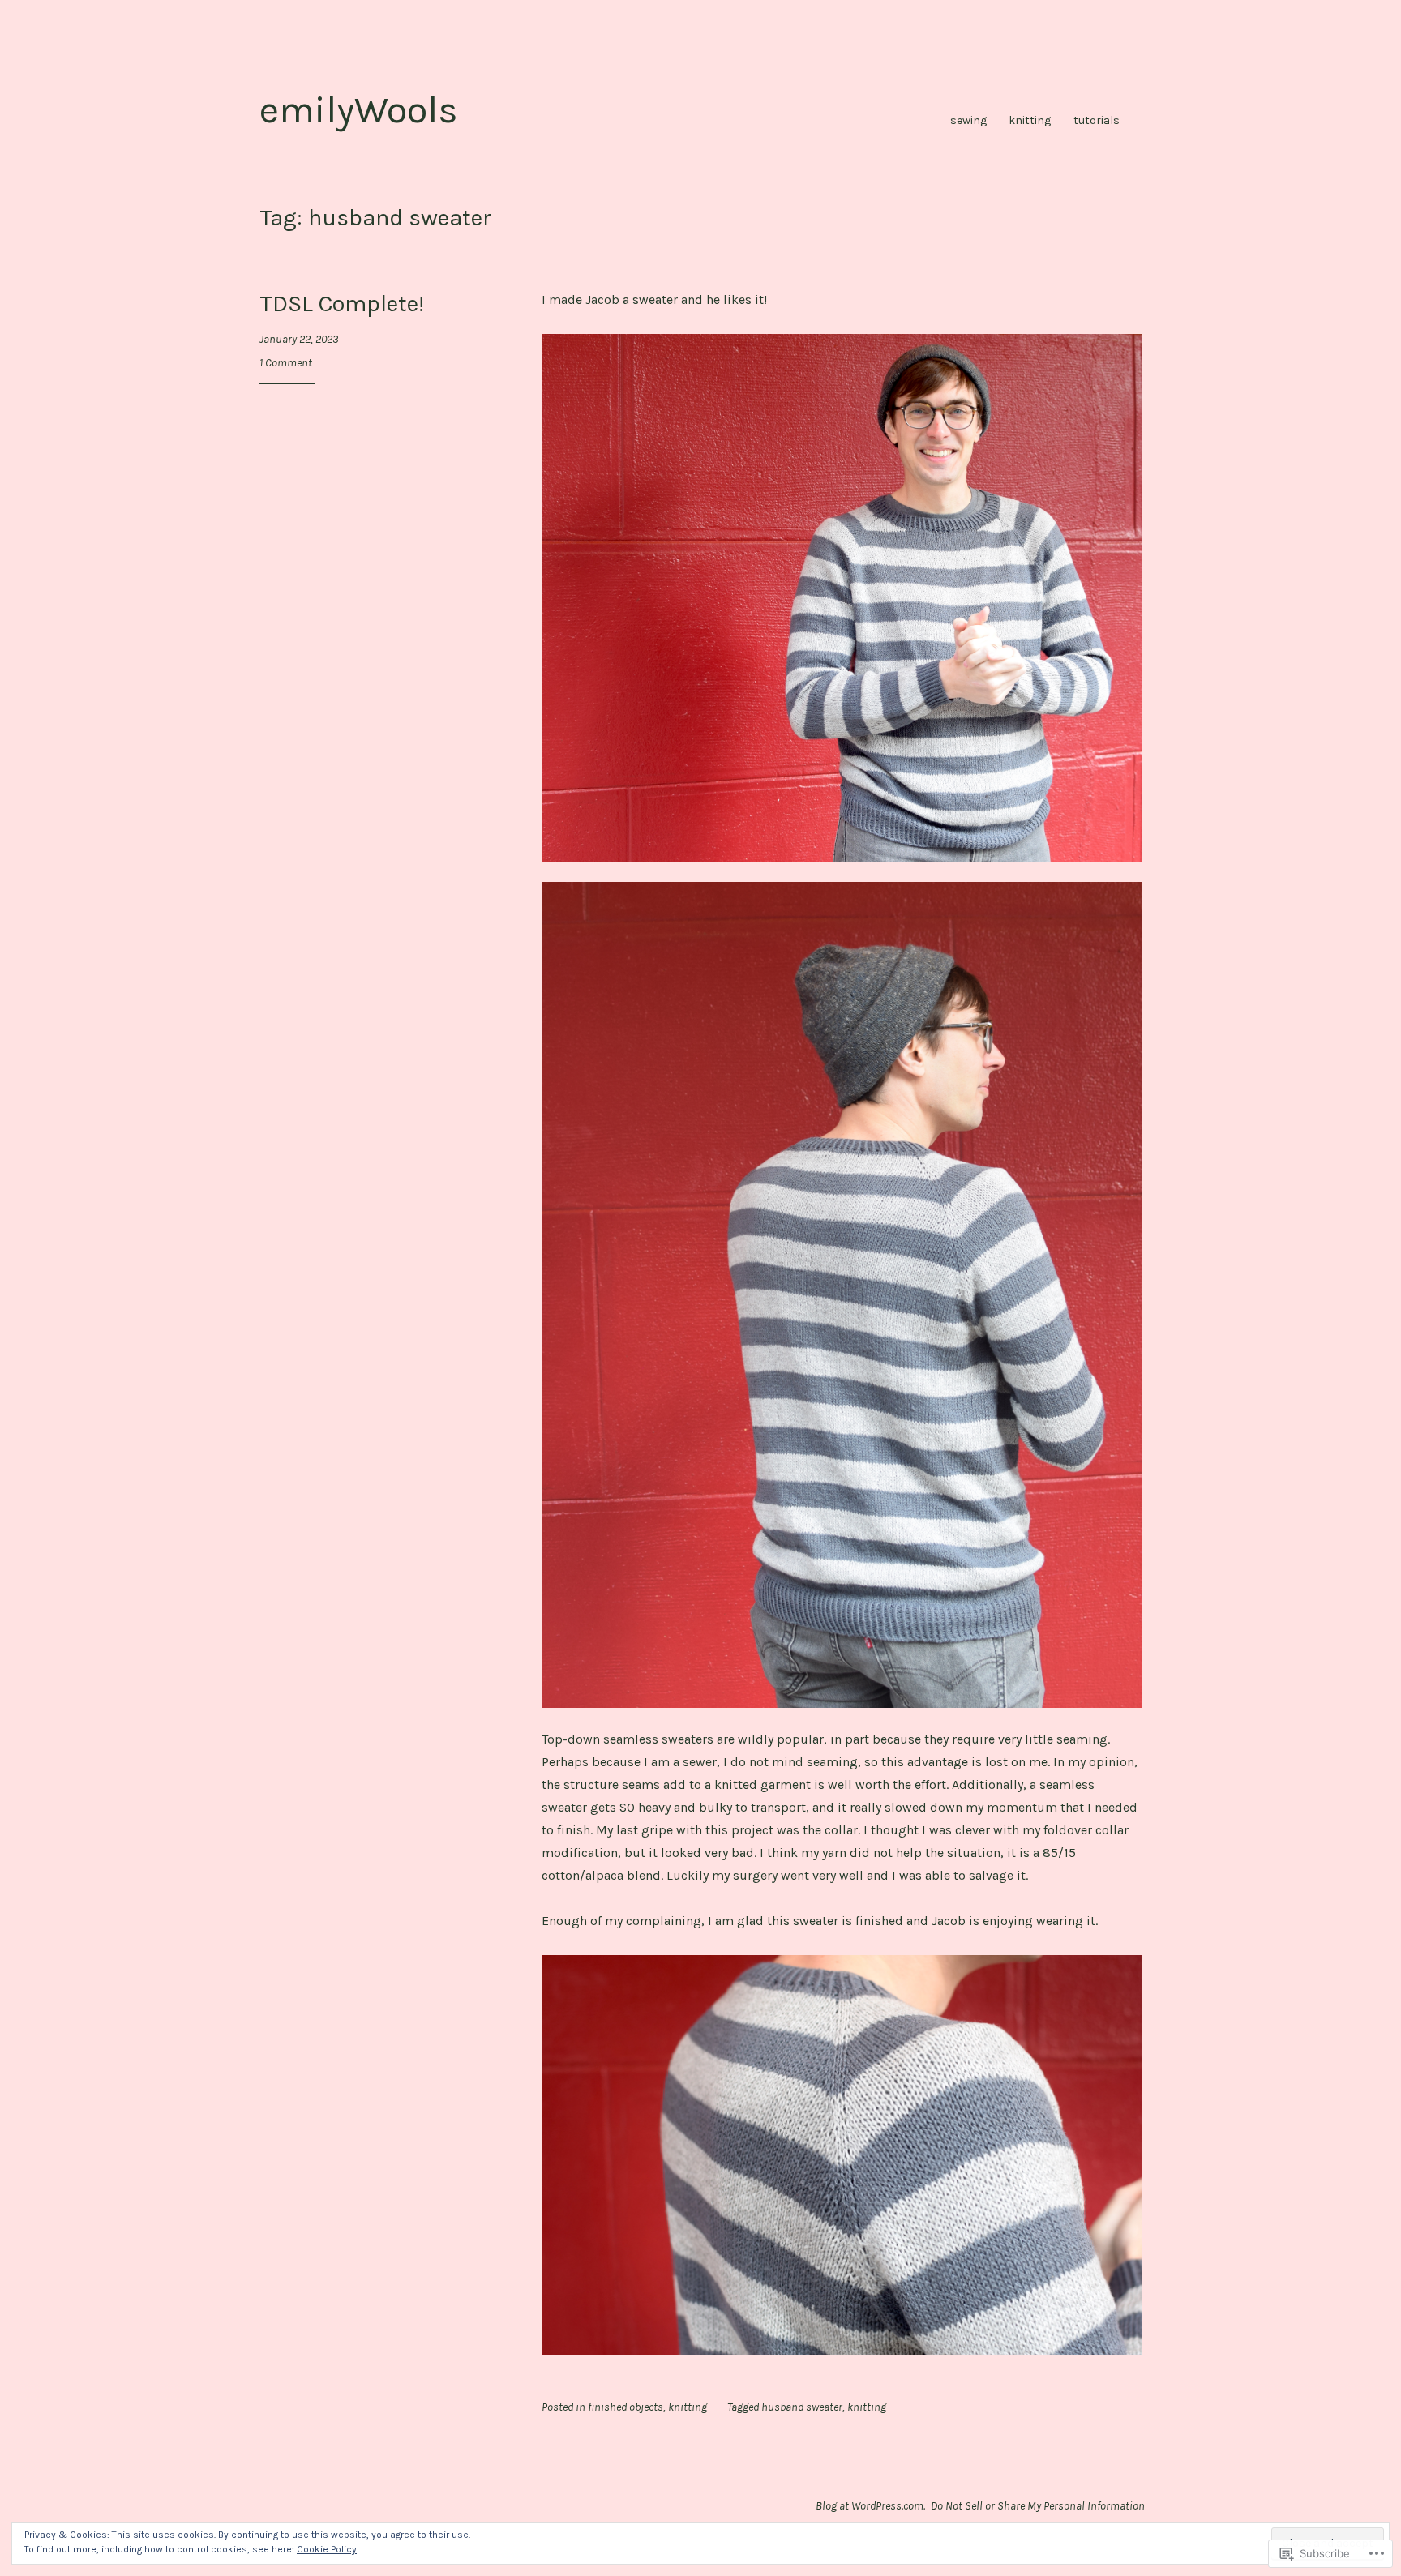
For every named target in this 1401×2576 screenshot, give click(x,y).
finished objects (626, 2407)
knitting (1030, 120)
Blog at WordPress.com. (870, 2506)
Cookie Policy (327, 2549)
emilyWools (359, 110)
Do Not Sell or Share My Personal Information (1038, 2506)
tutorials (1097, 120)
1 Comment (286, 363)
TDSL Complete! (342, 303)
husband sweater (802, 2407)
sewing (968, 120)
